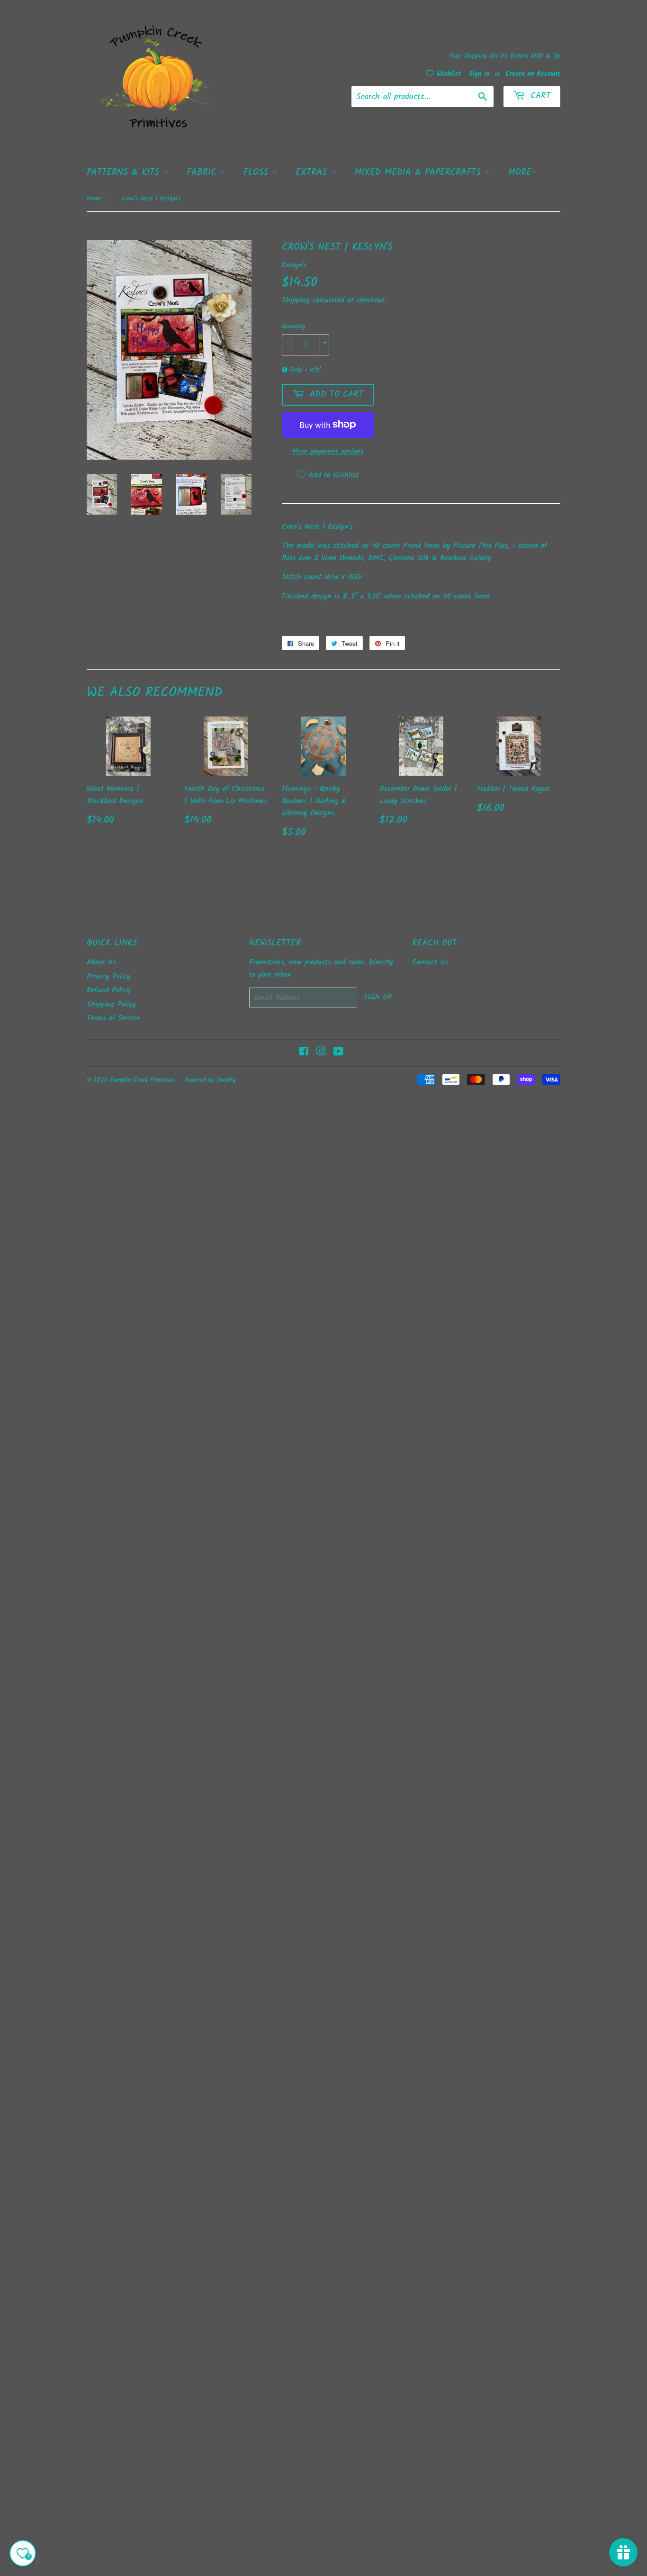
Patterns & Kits (125, 172)
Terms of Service (113, 1018)
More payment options (328, 451)
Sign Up (377, 997)
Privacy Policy (109, 976)
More (520, 172)
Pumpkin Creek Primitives (142, 1080)
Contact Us (430, 962)
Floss (258, 172)
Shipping (296, 300)
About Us (101, 962)
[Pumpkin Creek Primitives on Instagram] (321, 1053)
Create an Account (533, 74)
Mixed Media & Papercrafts (419, 172)
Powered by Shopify (210, 1080)
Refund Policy (108, 990)
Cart (539, 96)
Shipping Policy (111, 1004)
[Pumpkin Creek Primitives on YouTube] (338, 1053)
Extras (313, 172)
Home (94, 199)
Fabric (203, 172)
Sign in (479, 74)
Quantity (294, 327)
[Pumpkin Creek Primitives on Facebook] (304, 1053)
